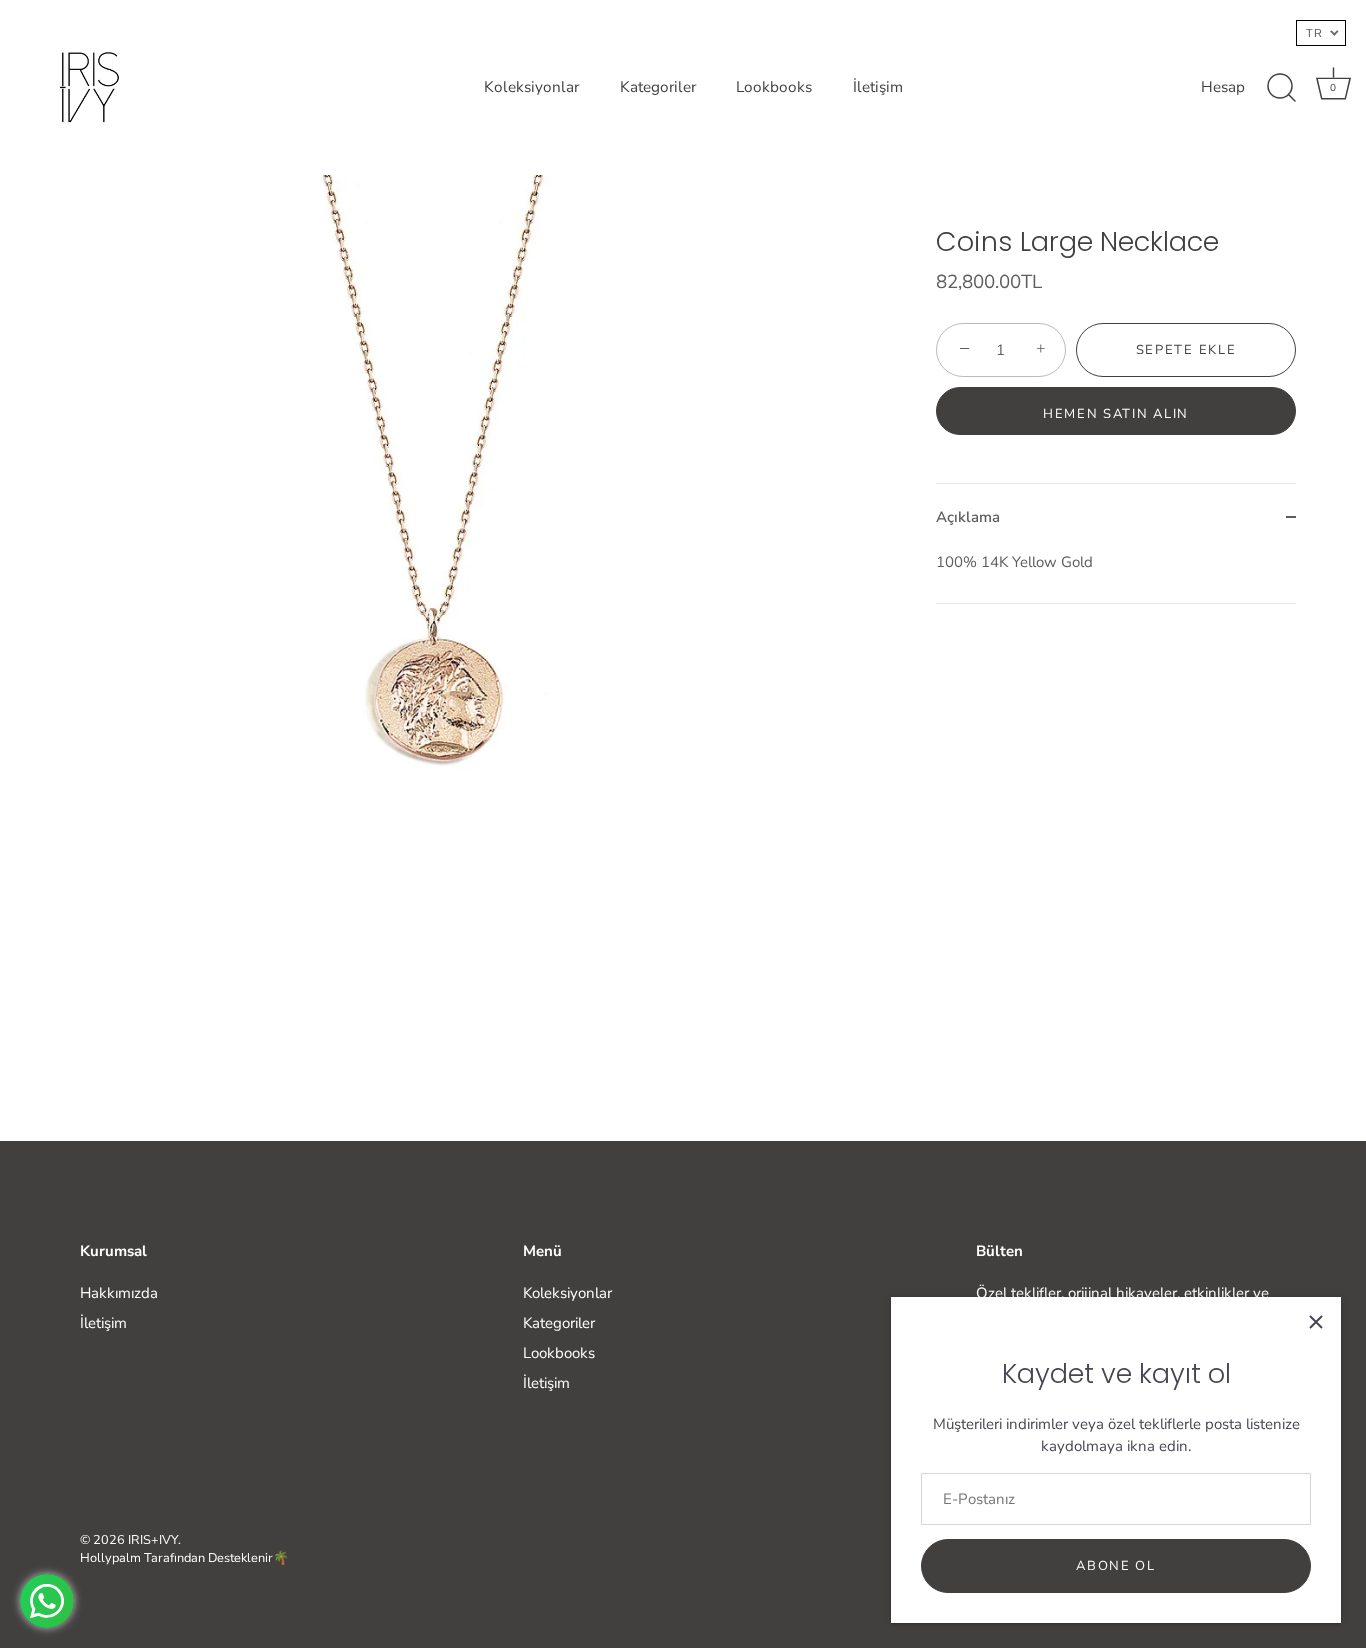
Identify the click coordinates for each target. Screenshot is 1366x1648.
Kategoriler (658, 87)
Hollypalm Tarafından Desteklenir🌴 (184, 1558)
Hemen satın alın (1116, 414)
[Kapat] (1316, 1322)
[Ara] (1281, 88)
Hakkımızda (119, 1293)
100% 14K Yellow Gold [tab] (1014, 562)
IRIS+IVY (153, 1540)
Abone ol (1116, 1566)
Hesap (1223, 87)
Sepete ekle (1186, 350)
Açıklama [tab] (968, 517)
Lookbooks (774, 87)
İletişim (878, 87)
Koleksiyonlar (531, 87)
